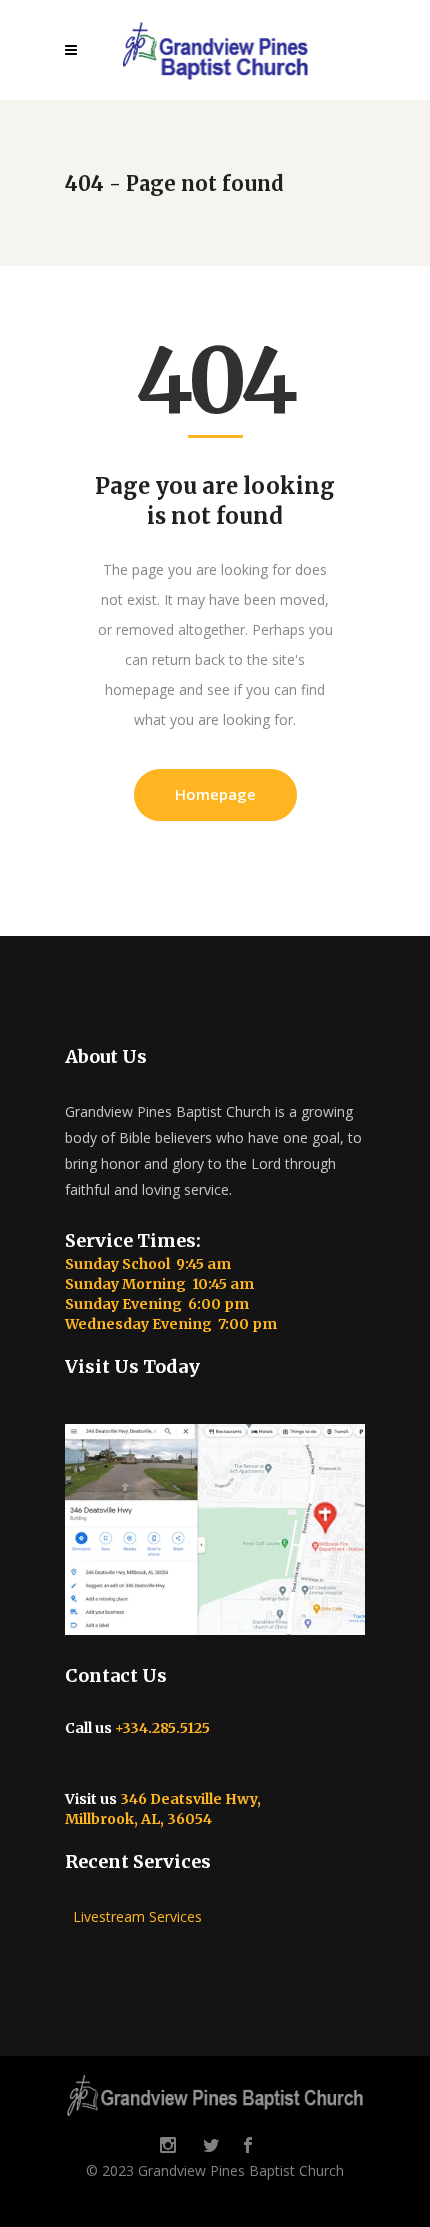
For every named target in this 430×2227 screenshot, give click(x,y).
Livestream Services (133, 1916)
